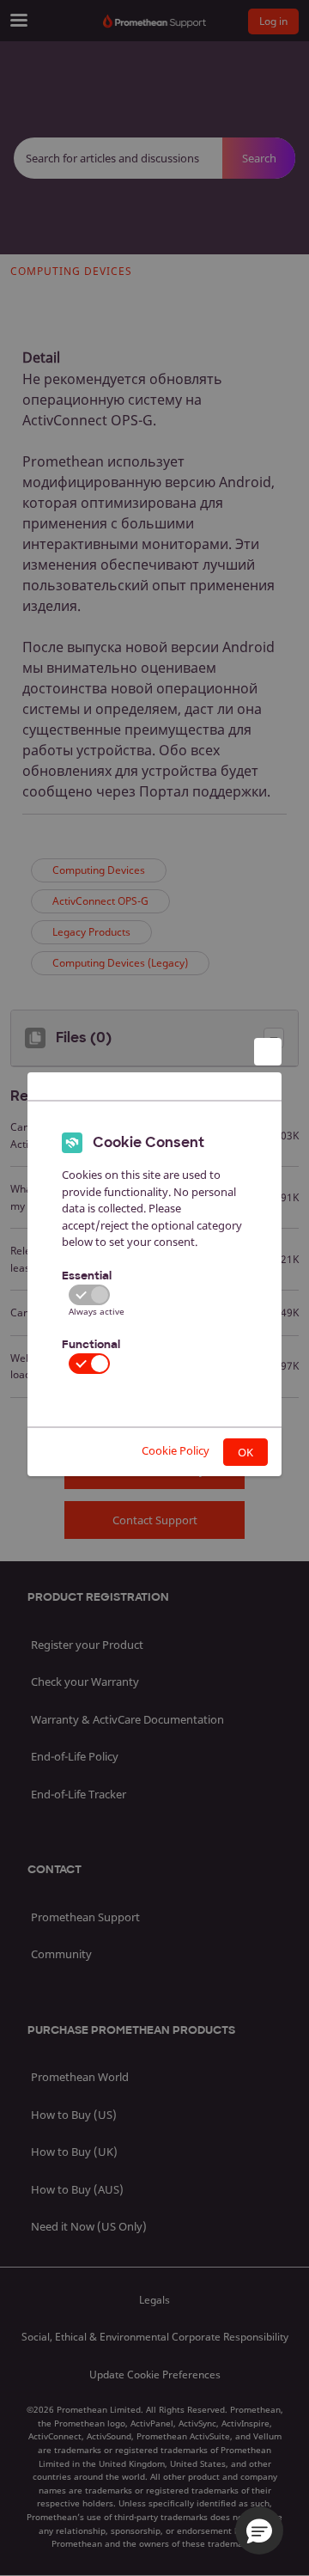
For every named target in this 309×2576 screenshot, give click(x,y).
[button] (259, 2530)
